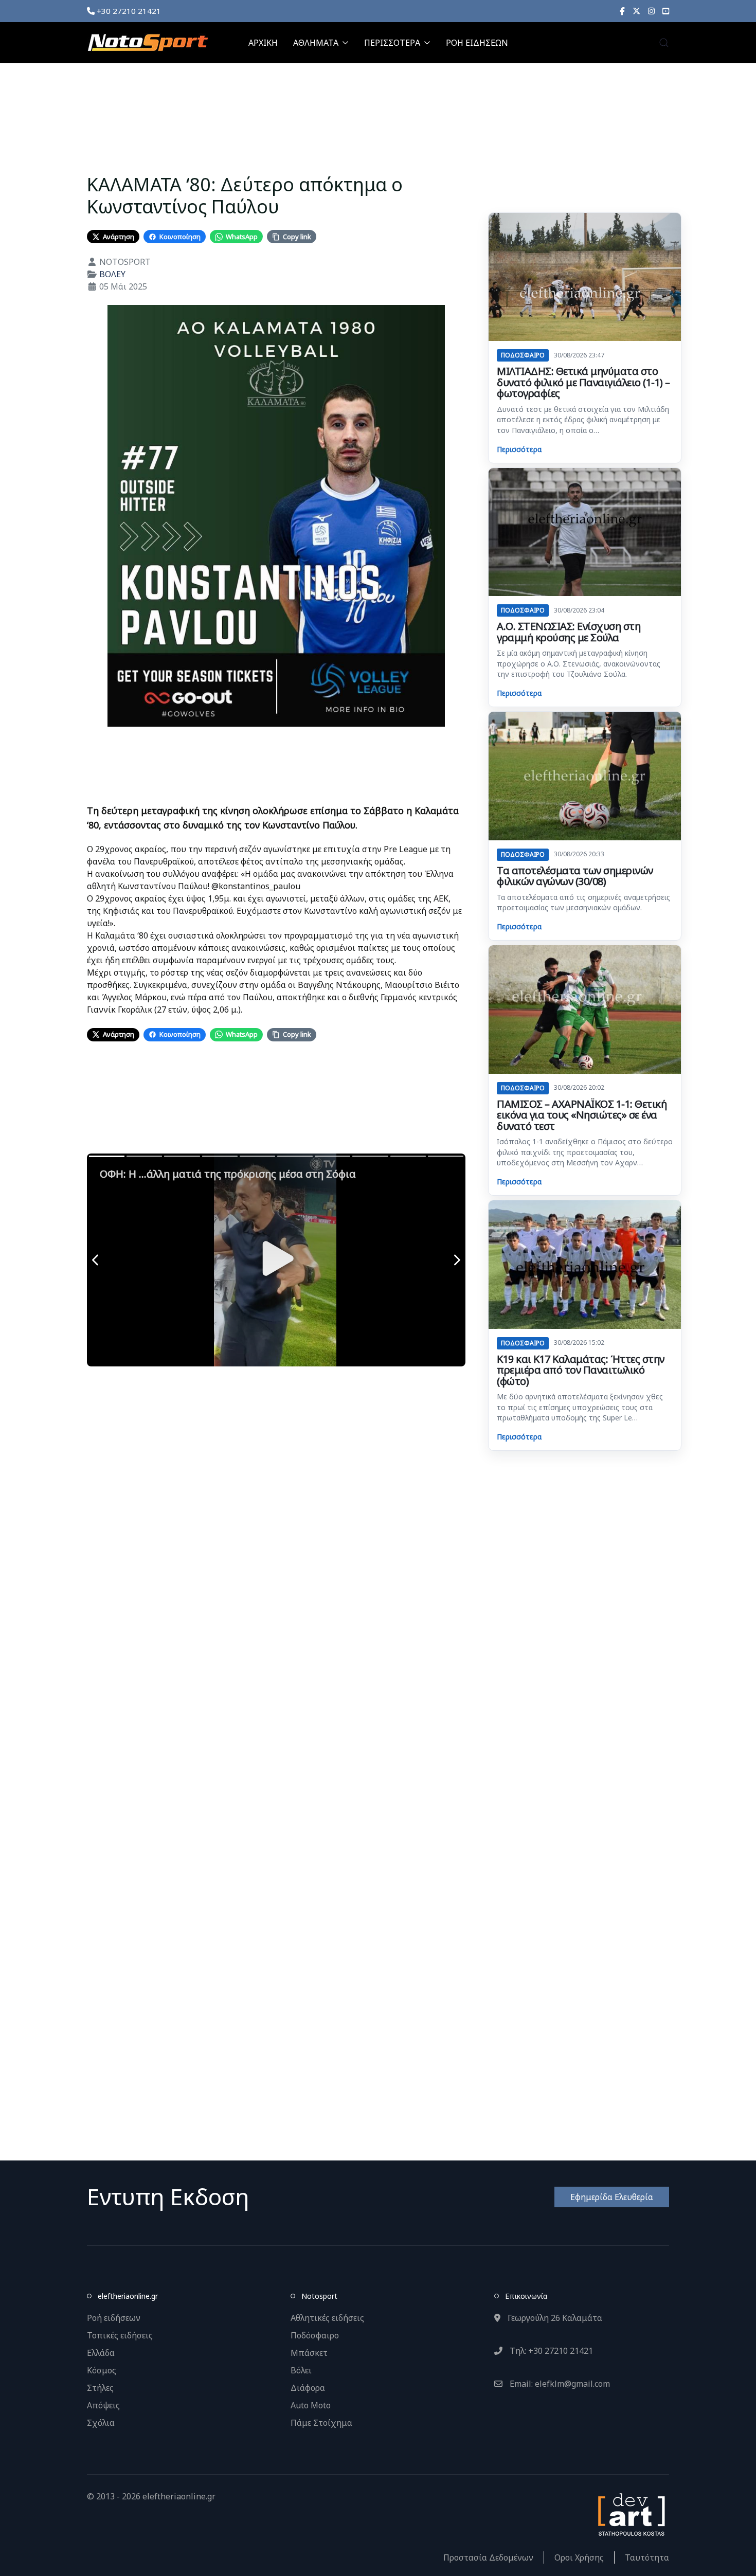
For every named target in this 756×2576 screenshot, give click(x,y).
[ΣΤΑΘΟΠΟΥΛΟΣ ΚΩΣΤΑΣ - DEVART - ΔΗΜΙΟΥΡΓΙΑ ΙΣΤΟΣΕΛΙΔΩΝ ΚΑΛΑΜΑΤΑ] (631, 2513)
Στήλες (100, 2388)
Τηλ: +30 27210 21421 (550, 2351)
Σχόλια (101, 2423)
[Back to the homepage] (148, 43)
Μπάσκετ (309, 2353)
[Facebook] (622, 11)
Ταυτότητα (647, 2557)
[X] (636, 11)
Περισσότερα (519, 449)
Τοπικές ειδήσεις (120, 2335)
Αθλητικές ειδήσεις (327, 2318)
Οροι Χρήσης (579, 2557)
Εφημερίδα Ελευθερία (612, 2197)
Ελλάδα (101, 2353)
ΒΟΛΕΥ (112, 274)
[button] (664, 43)
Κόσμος (102, 2370)
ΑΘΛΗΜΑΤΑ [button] (316, 43)
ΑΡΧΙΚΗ (263, 43)
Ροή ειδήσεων (114, 2318)
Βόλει (301, 2370)
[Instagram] (651, 11)
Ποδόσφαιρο (315, 2335)
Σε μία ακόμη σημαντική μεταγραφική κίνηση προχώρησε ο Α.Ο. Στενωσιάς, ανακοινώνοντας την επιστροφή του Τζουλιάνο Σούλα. (579, 663)
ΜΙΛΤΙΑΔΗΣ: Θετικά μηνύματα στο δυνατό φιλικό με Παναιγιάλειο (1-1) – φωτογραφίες (583, 382)
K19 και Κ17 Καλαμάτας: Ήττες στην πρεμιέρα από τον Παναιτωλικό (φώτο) (581, 1370)
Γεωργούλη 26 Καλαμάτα (554, 2318)
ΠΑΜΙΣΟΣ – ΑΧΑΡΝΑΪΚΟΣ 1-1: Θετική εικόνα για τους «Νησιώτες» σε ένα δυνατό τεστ (582, 1115)
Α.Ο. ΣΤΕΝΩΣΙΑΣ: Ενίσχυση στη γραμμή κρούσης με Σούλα (569, 632)
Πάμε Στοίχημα (321, 2423)
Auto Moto (311, 2405)
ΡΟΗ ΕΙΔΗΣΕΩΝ (477, 43)
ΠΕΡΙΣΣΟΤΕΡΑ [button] (392, 43)
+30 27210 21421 (128, 11)
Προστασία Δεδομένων (488, 2557)
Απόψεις (103, 2405)
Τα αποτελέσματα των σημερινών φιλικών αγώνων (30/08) (575, 876)
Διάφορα (308, 2388)
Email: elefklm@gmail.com (559, 2384)
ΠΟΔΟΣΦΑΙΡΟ (523, 355)
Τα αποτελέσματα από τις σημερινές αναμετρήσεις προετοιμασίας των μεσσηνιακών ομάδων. (583, 902)
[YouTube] (666, 11)
